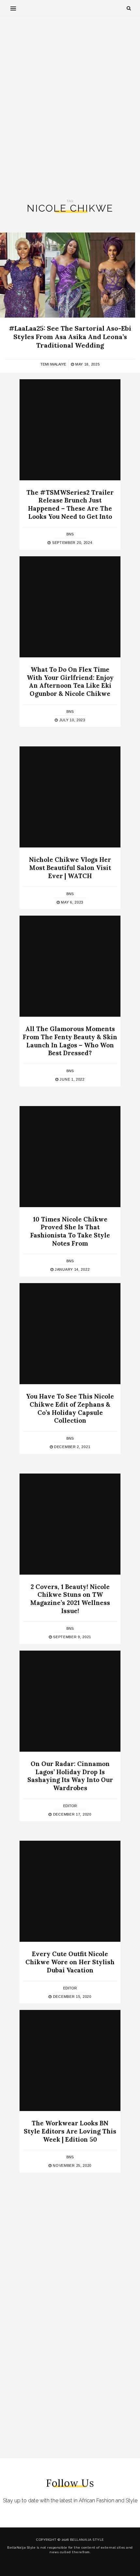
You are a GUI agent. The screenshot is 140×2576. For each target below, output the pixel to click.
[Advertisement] (70, 108)
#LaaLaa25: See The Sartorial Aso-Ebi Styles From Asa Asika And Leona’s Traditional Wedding (70, 337)
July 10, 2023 (72, 720)
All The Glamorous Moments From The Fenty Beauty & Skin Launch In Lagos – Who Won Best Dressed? (70, 1041)
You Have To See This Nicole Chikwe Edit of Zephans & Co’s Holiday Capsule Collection (70, 1408)
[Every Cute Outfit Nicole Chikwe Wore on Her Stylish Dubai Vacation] (70, 1891)
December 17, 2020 (71, 1814)
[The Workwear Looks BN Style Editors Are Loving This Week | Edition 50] (70, 2060)
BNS (70, 534)
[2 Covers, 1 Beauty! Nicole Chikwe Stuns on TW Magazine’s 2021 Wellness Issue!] (70, 1524)
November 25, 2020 (72, 2165)
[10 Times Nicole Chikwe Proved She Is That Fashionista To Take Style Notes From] (70, 1157)
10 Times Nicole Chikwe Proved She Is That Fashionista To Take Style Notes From (70, 1231)
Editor (70, 1806)
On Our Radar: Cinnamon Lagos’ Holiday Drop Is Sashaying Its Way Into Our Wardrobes (70, 1776)
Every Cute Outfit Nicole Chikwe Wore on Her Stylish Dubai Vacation (70, 1962)
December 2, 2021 (71, 1447)
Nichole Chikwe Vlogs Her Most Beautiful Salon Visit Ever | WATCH (70, 868)
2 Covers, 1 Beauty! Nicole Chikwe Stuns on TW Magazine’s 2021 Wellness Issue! (70, 1599)
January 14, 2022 (71, 1269)
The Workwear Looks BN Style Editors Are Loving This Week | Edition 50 (70, 2131)
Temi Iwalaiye (53, 364)
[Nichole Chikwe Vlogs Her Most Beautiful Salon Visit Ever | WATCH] (70, 797)
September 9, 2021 (72, 1637)
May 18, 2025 (87, 364)
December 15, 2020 (71, 1997)
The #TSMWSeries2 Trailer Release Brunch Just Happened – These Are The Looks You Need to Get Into (70, 504)
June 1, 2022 (72, 1079)
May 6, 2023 (72, 902)
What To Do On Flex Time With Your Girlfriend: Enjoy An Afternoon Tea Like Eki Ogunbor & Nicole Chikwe (70, 681)
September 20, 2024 (71, 543)
